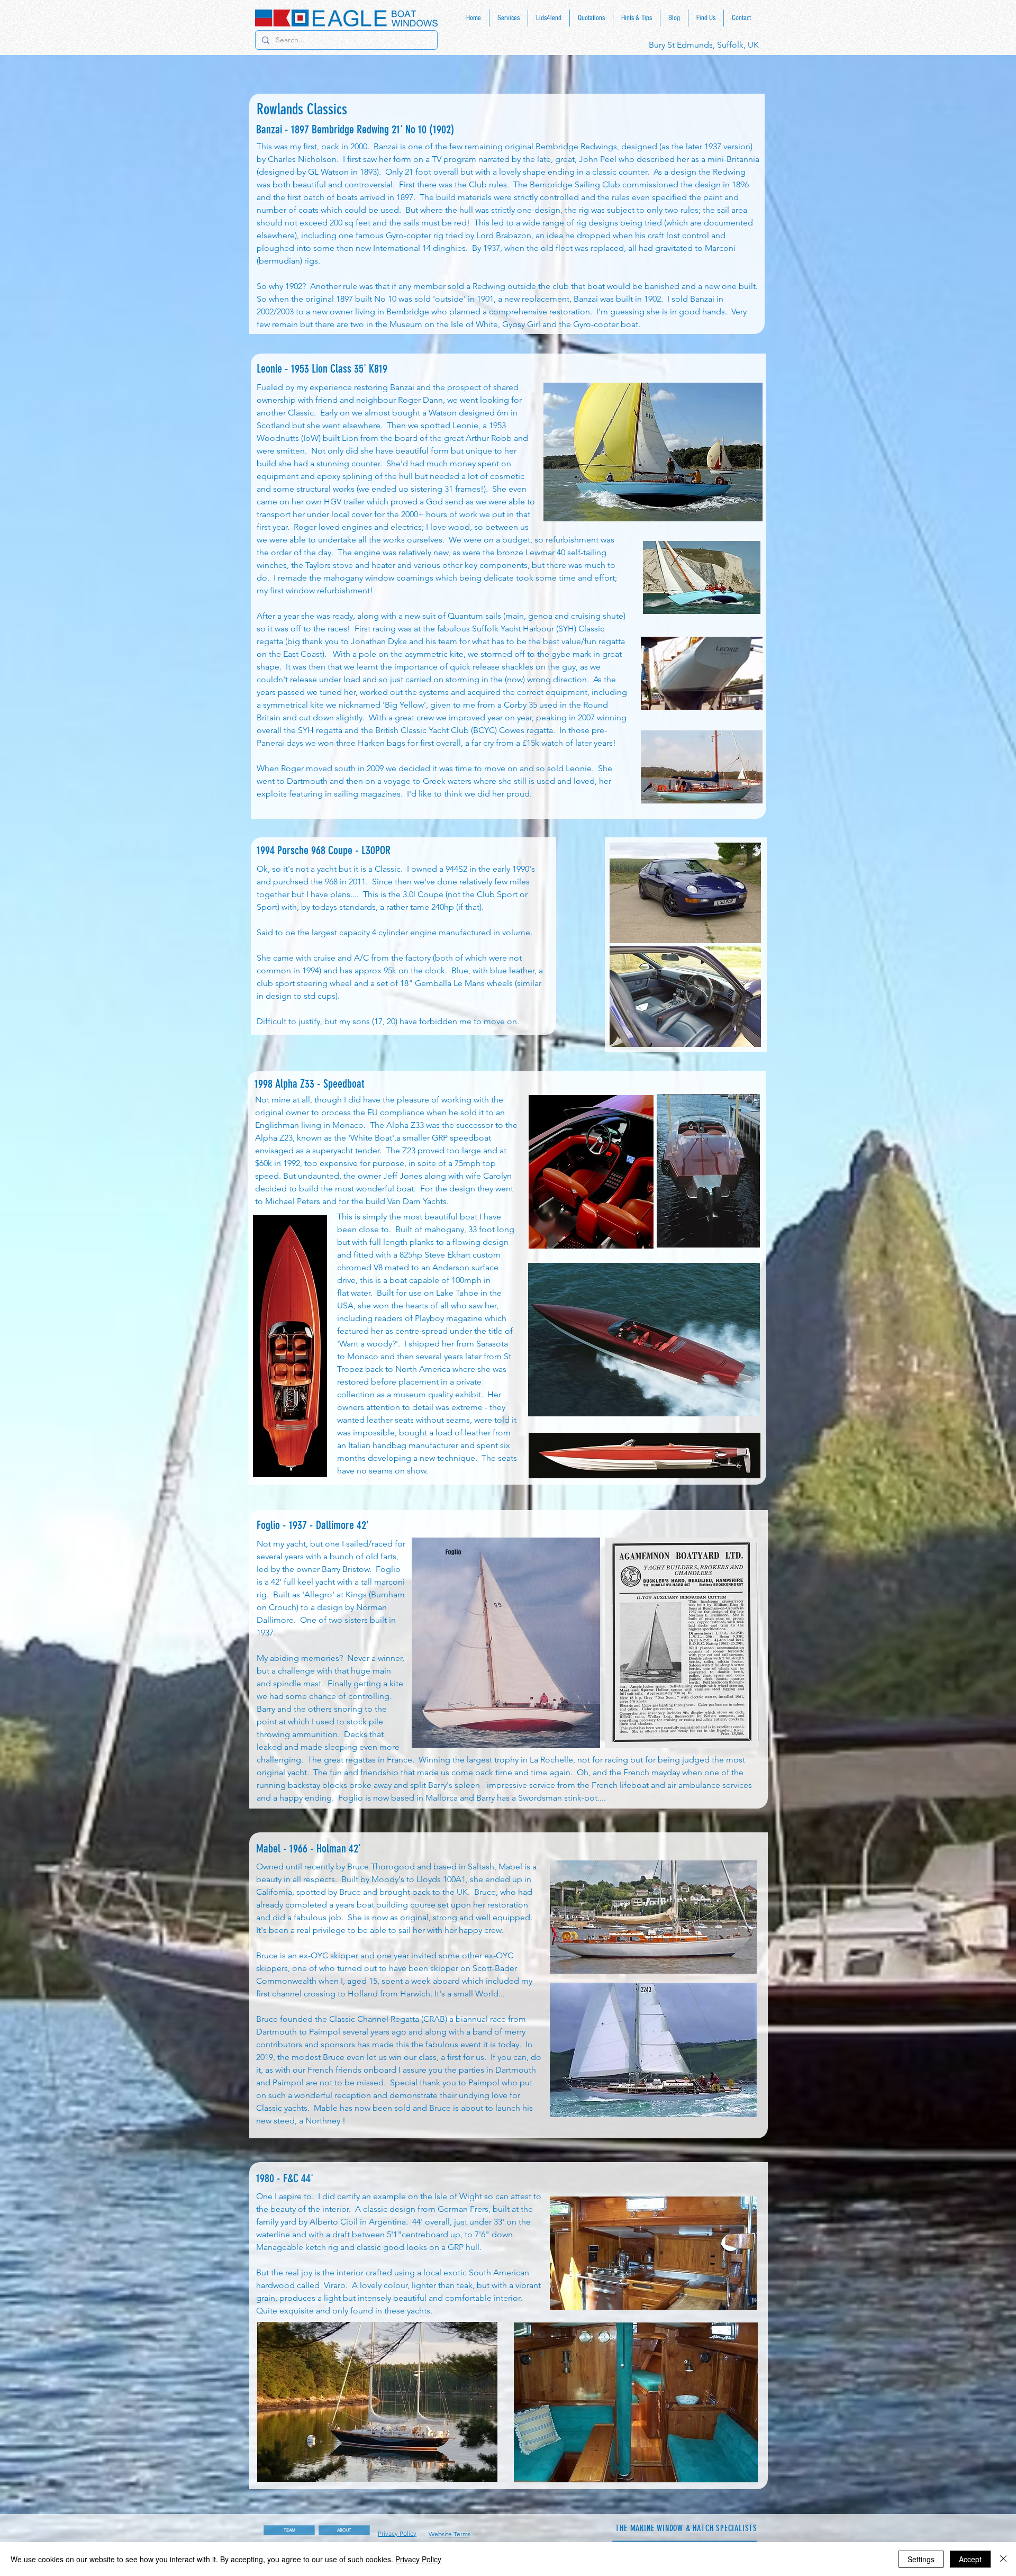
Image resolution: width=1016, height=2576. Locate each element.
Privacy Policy (418, 2559)
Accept (970, 2559)
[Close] (1003, 2559)
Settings (921, 2559)
